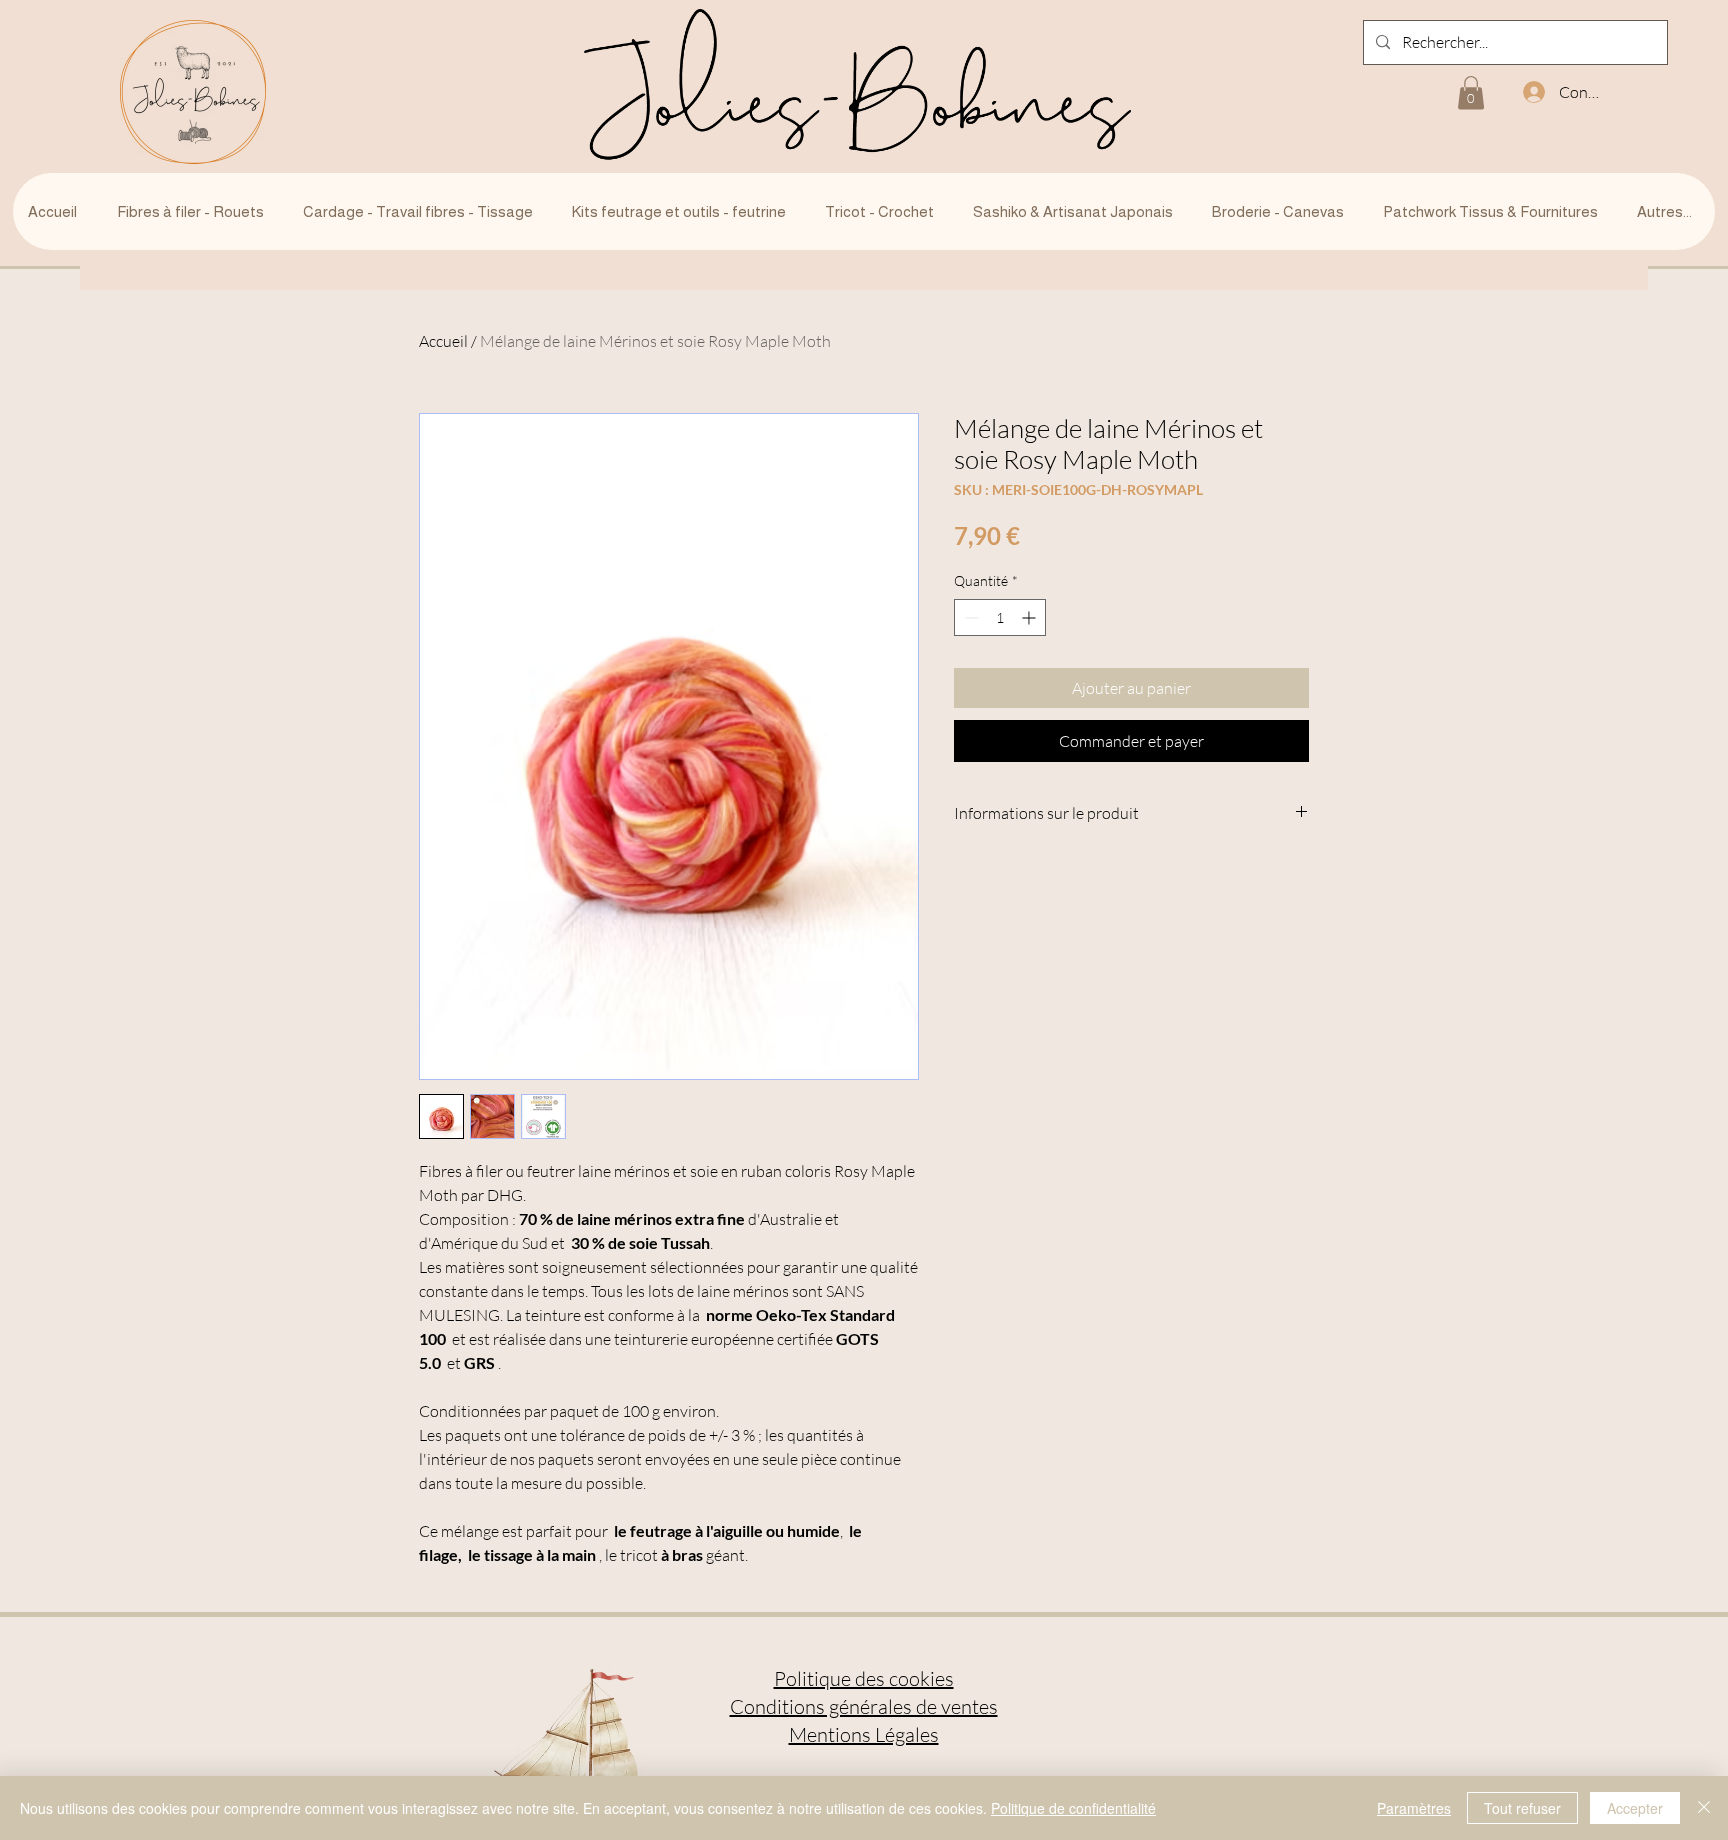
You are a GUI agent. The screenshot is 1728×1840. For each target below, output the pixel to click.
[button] (1471, 92)
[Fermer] (1704, 1808)
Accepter (1635, 1808)
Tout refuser (1522, 1808)
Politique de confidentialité (1073, 1808)
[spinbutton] (1000, 617)
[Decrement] (969, 617)
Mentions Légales (864, 1734)
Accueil (443, 341)
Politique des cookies (864, 1678)
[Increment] (1030, 617)
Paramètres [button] (1414, 1808)
